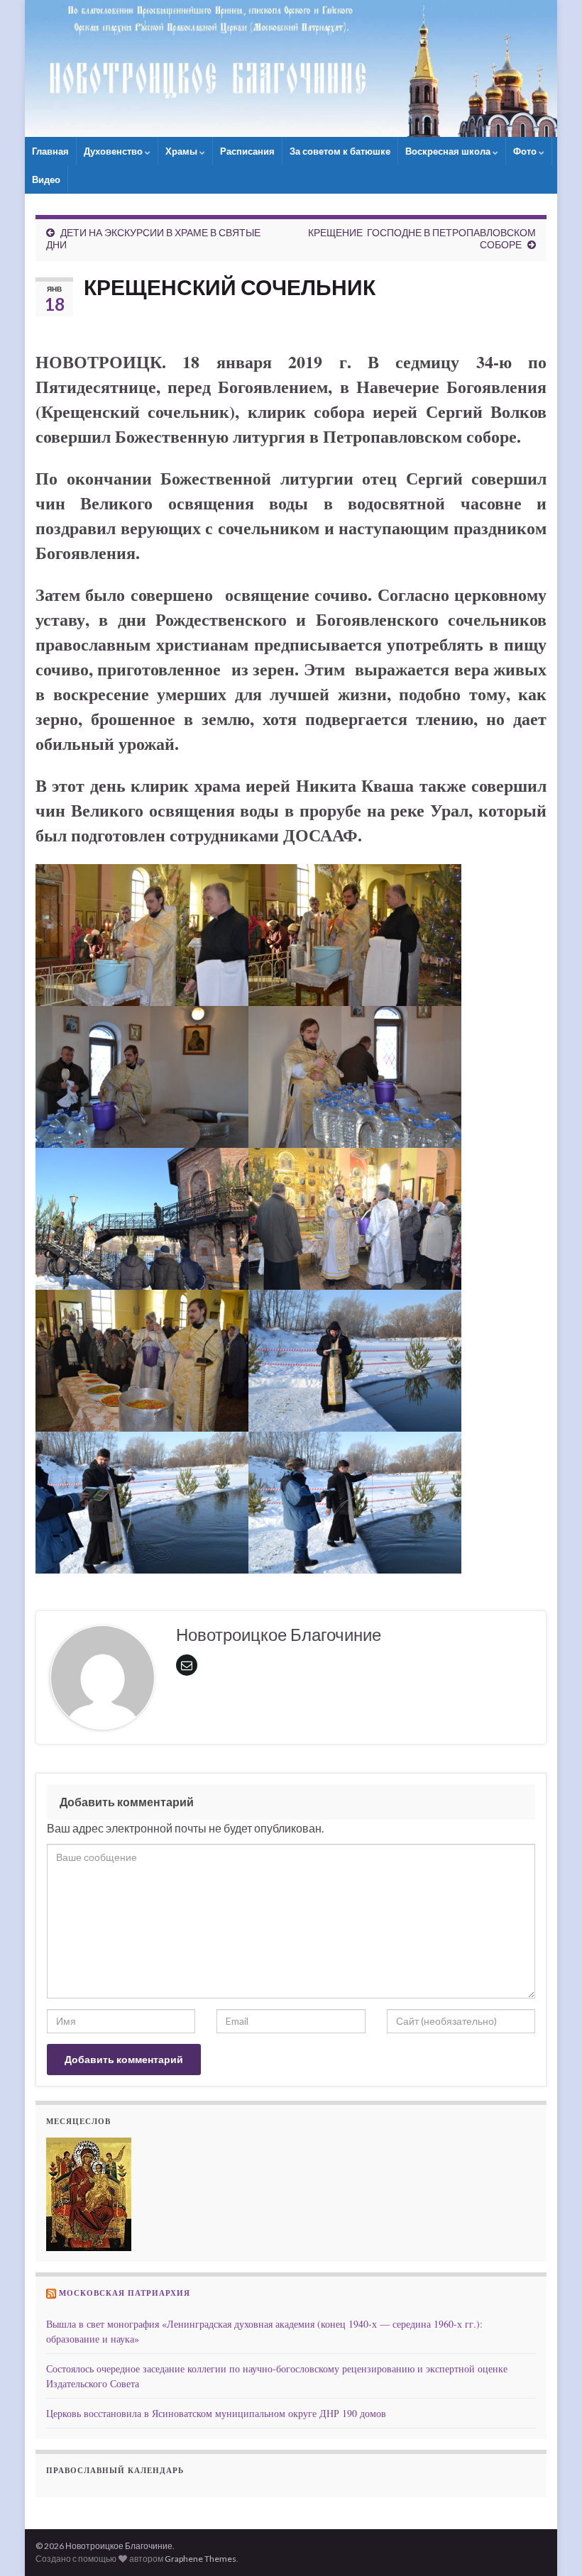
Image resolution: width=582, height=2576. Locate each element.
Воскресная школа (449, 151)
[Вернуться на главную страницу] (291, 68)
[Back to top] (550, 2544)
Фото (526, 151)
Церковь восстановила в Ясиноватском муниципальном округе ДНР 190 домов (216, 2413)
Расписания (247, 151)
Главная (50, 151)
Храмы (182, 151)
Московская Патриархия (125, 2293)
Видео (46, 179)
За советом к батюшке (340, 151)
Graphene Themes (201, 2559)
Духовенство (114, 151)
